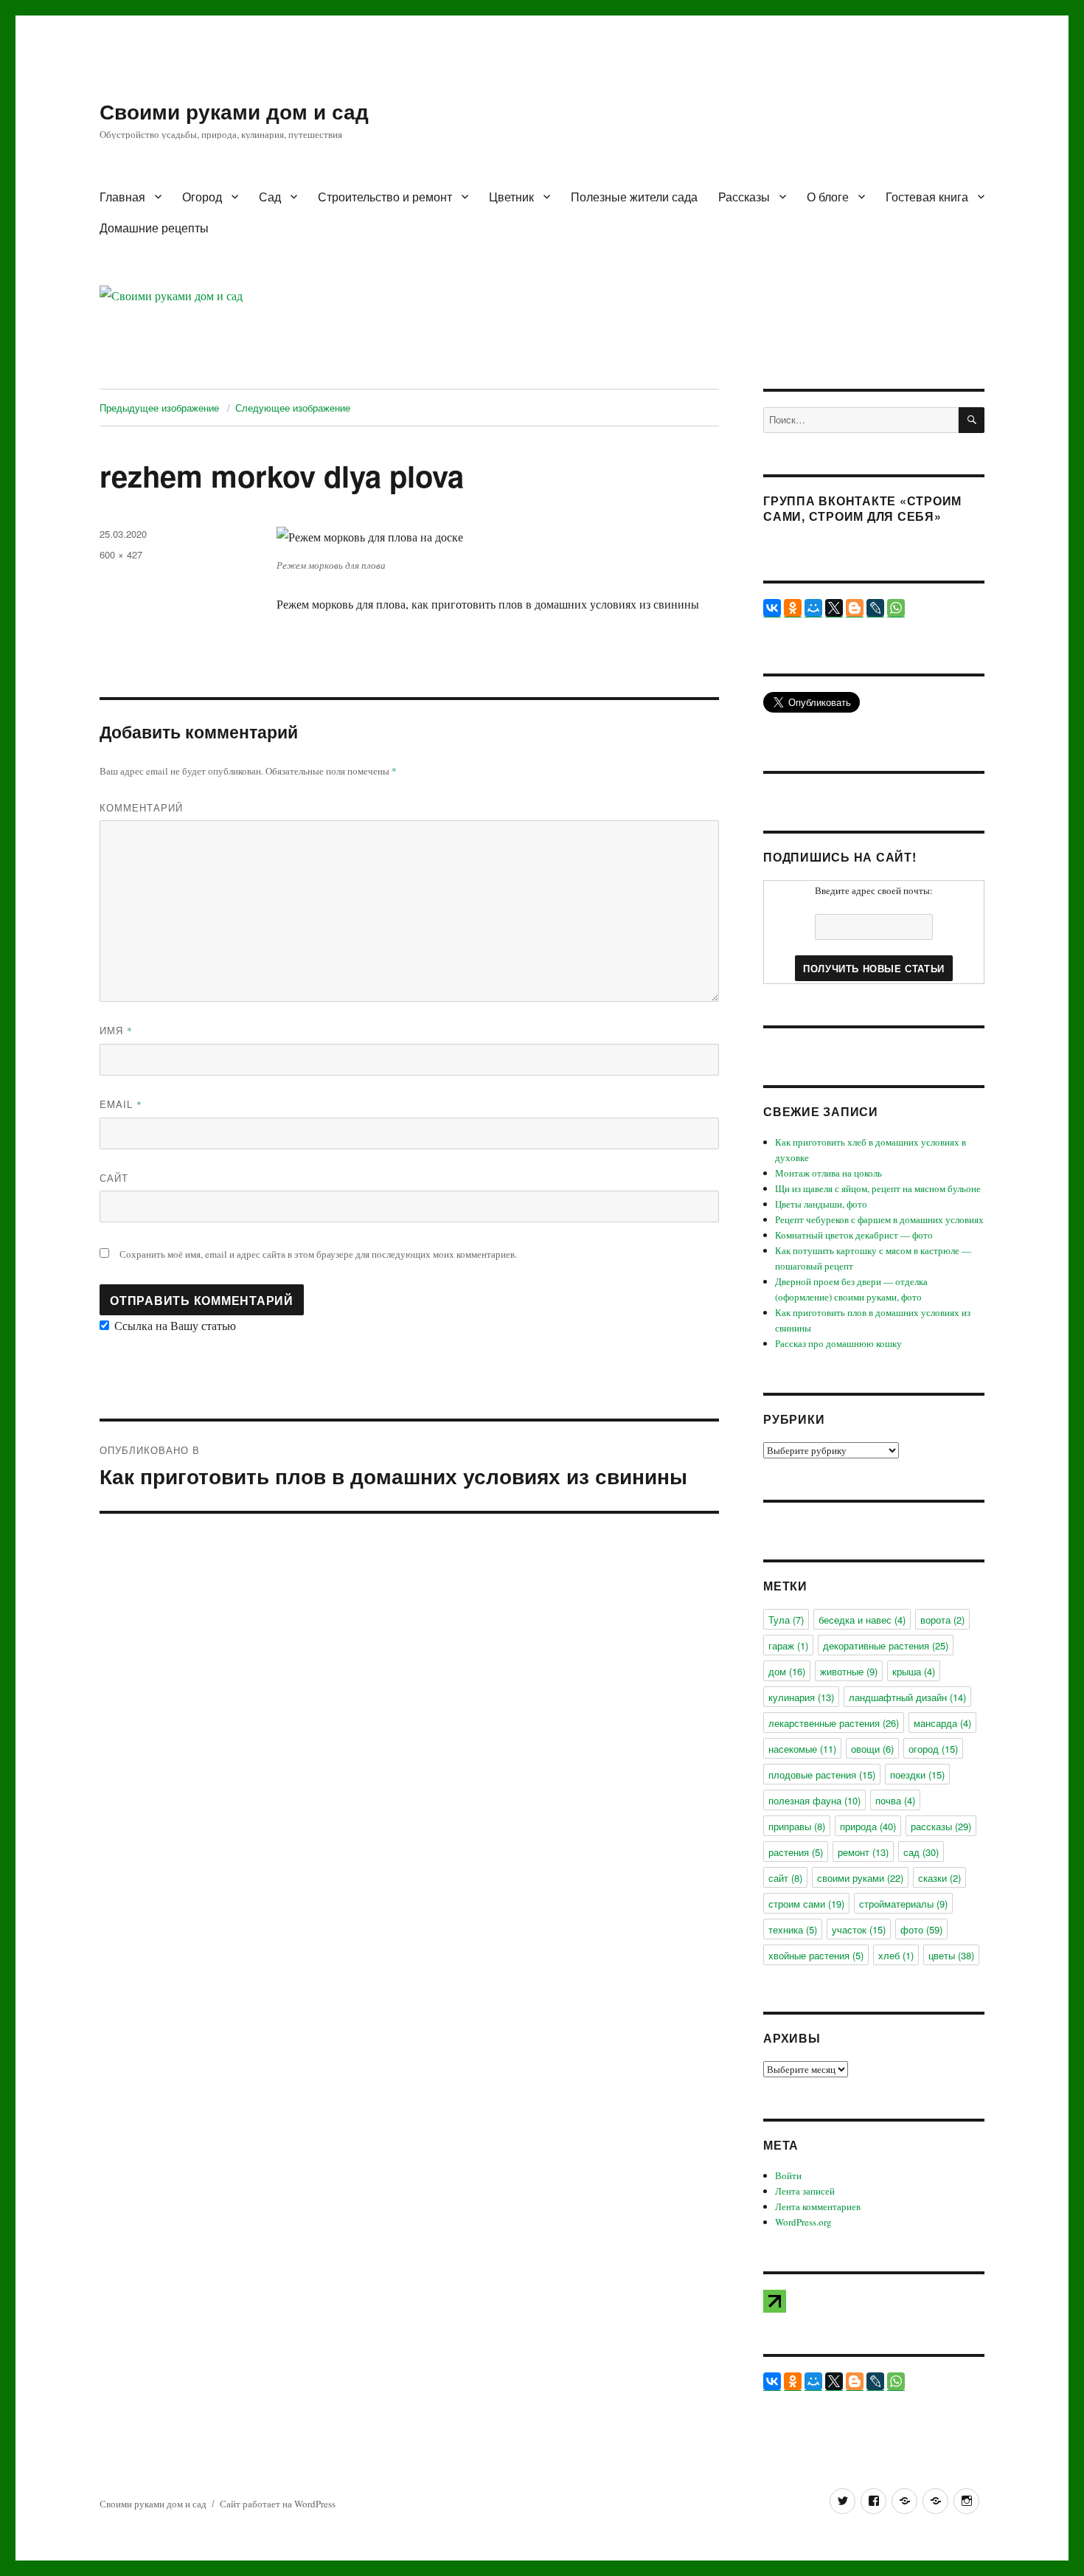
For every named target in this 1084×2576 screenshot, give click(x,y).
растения (796, 1852)
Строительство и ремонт (385, 197)
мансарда (942, 1723)
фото (921, 1929)
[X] (834, 608)
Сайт (114, 1178)
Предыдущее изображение (159, 408)
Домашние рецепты (154, 228)
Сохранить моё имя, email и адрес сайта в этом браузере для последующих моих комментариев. (318, 1254)
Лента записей (805, 2191)
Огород (202, 197)
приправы (797, 1826)
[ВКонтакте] (772, 608)
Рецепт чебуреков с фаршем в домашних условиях (879, 1219)
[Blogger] (855, 608)
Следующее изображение (293, 408)
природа (868, 1826)
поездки (917, 1775)
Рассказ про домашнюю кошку (838, 1343)
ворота (942, 1620)
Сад (270, 197)
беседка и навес (862, 1620)
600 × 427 (121, 554)
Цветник (511, 197)
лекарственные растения (834, 1723)
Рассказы (744, 197)
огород (933, 1749)
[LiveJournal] (875, 608)
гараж (788, 1645)
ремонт (863, 1852)
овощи (872, 1749)
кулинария (801, 1697)
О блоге (828, 197)
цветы (951, 1955)
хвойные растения (816, 1955)
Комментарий (141, 807)
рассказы (941, 1826)
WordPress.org (803, 2222)
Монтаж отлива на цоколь (828, 1173)
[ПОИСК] (972, 420)
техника (793, 1929)
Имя (116, 1030)
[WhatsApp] (896, 608)
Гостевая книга (927, 197)
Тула (786, 1620)
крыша (914, 1671)
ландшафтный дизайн (907, 1697)
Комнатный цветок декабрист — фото (854, 1235)
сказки (939, 1878)
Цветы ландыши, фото (821, 1204)
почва (895, 1800)
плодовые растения (822, 1775)
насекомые (802, 1749)
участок (859, 1929)
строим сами (806, 1904)
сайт (785, 1878)
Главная (122, 197)
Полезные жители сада (634, 197)
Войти (788, 2175)
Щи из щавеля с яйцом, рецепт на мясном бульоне (878, 1188)
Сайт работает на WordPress (278, 2504)
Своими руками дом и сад (234, 111)
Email (121, 1104)
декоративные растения (886, 1645)
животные (849, 1671)
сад (921, 1852)
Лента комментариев (818, 2206)
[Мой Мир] (813, 608)
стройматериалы (903, 1904)
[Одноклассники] (793, 608)
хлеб (896, 1955)
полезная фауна (814, 1800)
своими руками (860, 1878)
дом (787, 1671)
